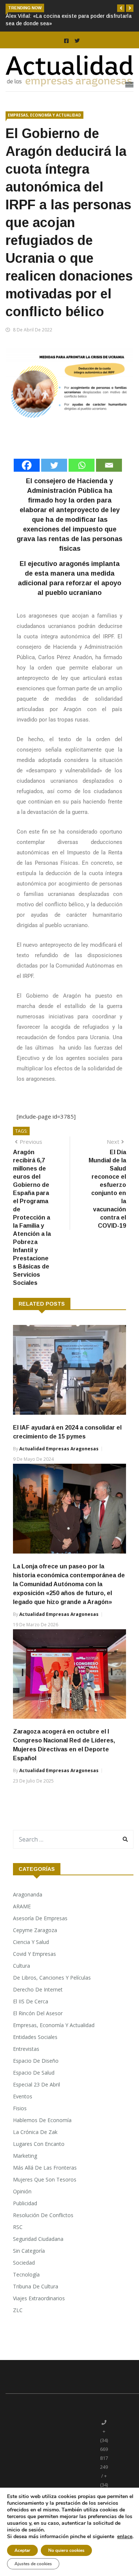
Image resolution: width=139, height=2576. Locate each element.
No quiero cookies (66, 2550)
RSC (18, 2227)
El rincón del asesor (38, 2013)
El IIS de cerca (31, 2001)
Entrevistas (26, 2049)
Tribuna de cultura (36, 2286)
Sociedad (24, 2263)
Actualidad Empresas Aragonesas (59, 1449)
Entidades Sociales (35, 2037)
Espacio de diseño (36, 2061)
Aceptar (22, 2550)
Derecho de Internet (38, 1989)
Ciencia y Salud (31, 1942)
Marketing (25, 2156)
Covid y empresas (34, 1954)
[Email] (109, 465)
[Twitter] (54, 465)
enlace (125, 2537)
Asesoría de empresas (40, 1918)
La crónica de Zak (35, 2132)
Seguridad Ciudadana (38, 2239)
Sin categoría (29, 2251)
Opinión (22, 2191)
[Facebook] (27, 465)
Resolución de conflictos (43, 2215)
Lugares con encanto (39, 2144)
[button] (121, 8)
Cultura (21, 1966)
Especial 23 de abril (37, 2084)
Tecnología (26, 2274)
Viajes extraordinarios (39, 2298)
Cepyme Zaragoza (35, 1930)
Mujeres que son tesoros (45, 2179)
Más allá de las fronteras (45, 2168)
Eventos (23, 2096)
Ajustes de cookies (33, 2564)
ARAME (22, 1906)
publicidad (25, 2203)
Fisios (20, 2108)
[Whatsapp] (82, 465)
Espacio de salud (34, 2073)
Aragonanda (28, 1894)
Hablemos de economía (42, 2120)
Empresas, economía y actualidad (44, 115)
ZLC (18, 2310)
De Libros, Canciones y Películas (52, 1978)
